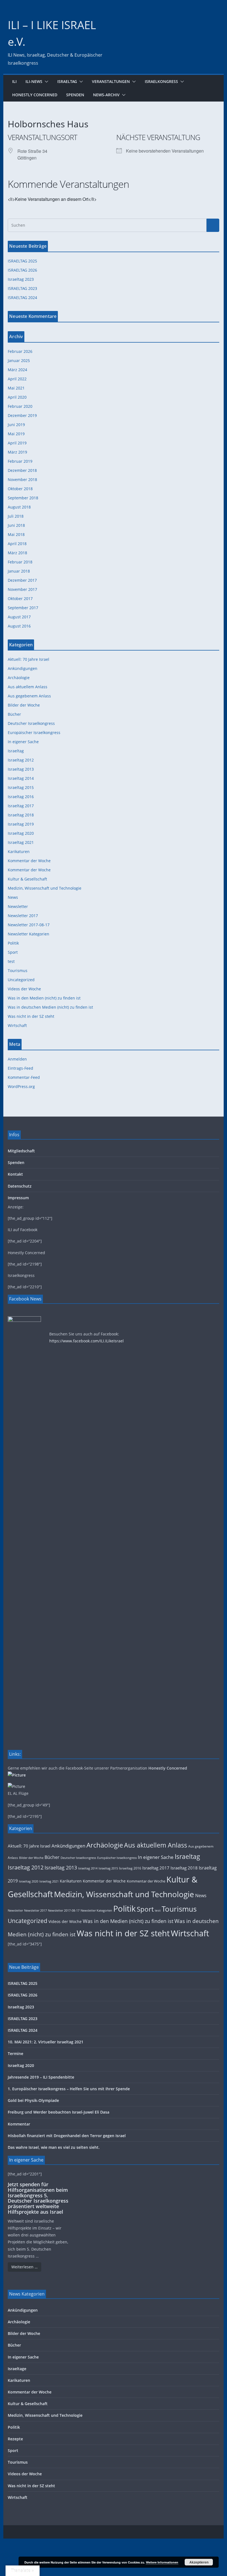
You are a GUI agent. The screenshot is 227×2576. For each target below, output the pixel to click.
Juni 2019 (16, 425)
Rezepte (15, 2439)
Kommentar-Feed (24, 1077)
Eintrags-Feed (20, 1068)
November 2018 (22, 479)
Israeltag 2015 (21, 787)
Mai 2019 (16, 434)
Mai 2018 (16, 534)
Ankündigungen (23, 668)
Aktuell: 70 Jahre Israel (29, 659)
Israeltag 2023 (21, 279)
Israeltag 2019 (21, 824)
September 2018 (23, 498)
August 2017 (19, 617)
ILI (14, 81)
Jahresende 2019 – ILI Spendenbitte (41, 2077)
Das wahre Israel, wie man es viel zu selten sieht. (54, 2147)
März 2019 (17, 452)
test (11, 961)
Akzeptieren (199, 2562)
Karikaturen (19, 852)
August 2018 (19, 507)
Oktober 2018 (20, 489)
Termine (16, 2054)
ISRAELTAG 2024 (22, 298)
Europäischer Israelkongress (34, 732)
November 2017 (22, 589)
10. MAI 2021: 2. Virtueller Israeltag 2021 (46, 2042)
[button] (45, 82)
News (13, 897)
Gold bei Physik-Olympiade (33, 2100)
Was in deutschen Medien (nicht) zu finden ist (50, 1007)
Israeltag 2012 (21, 760)
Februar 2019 (20, 461)
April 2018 (17, 544)
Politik (13, 943)
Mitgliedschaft (21, 1151)
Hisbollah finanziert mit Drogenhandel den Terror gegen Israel (67, 2136)
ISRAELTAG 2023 (22, 288)
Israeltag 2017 (21, 806)
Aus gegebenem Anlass (29, 696)
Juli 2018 (16, 516)
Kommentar (19, 2124)
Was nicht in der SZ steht (31, 1016)
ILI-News (34, 81)
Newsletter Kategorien (29, 934)
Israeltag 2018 (21, 815)
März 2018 (17, 553)
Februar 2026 (20, 351)
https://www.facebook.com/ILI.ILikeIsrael (87, 1341)
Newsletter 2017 (23, 916)
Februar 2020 (20, 406)
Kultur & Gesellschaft (27, 879)
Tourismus (18, 971)
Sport (13, 952)
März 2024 (17, 370)
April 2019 (17, 443)
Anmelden (17, 1059)
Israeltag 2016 (21, 797)
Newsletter (18, 906)
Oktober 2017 (20, 599)
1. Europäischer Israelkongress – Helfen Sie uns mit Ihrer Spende (69, 2089)
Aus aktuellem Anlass (28, 687)
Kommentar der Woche (29, 861)
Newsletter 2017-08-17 (29, 925)
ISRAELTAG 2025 (22, 261)
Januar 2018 (19, 571)
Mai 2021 (16, 388)
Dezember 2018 (22, 470)
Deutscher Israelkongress (31, 723)
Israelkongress (161, 81)
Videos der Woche (24, 989)
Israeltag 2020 (21, 833)
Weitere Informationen (162, 2562)
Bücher (14, 714)
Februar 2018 (20, 562)
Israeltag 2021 (21, 842)
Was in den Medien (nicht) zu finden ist (44, 998)
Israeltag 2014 (21, 778)
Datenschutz (20, 1186)
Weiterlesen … (24, 2267)
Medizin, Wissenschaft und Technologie (45, 888)
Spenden (75, 95)
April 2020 (17, 397)
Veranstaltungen (111, 81)
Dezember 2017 (22, 580)
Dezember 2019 (22, 415)
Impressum (18, 1198)
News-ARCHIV (106, 95)
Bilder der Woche (24, 705)
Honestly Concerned (35, 95)
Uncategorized (21, 980)
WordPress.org (21, 1086)
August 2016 (19, 626)
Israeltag (67, 81)
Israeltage (17, 2369)
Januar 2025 (19, 360)
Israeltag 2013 (21, 769)
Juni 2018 (16, 525)
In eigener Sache (23, 742)
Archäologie (19, 678)
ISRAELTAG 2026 (22, 270)
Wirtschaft (17, 1025)
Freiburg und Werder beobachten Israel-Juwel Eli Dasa (59, 2112)
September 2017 (23, 608)
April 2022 (17, 379)
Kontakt (15, 1174)
